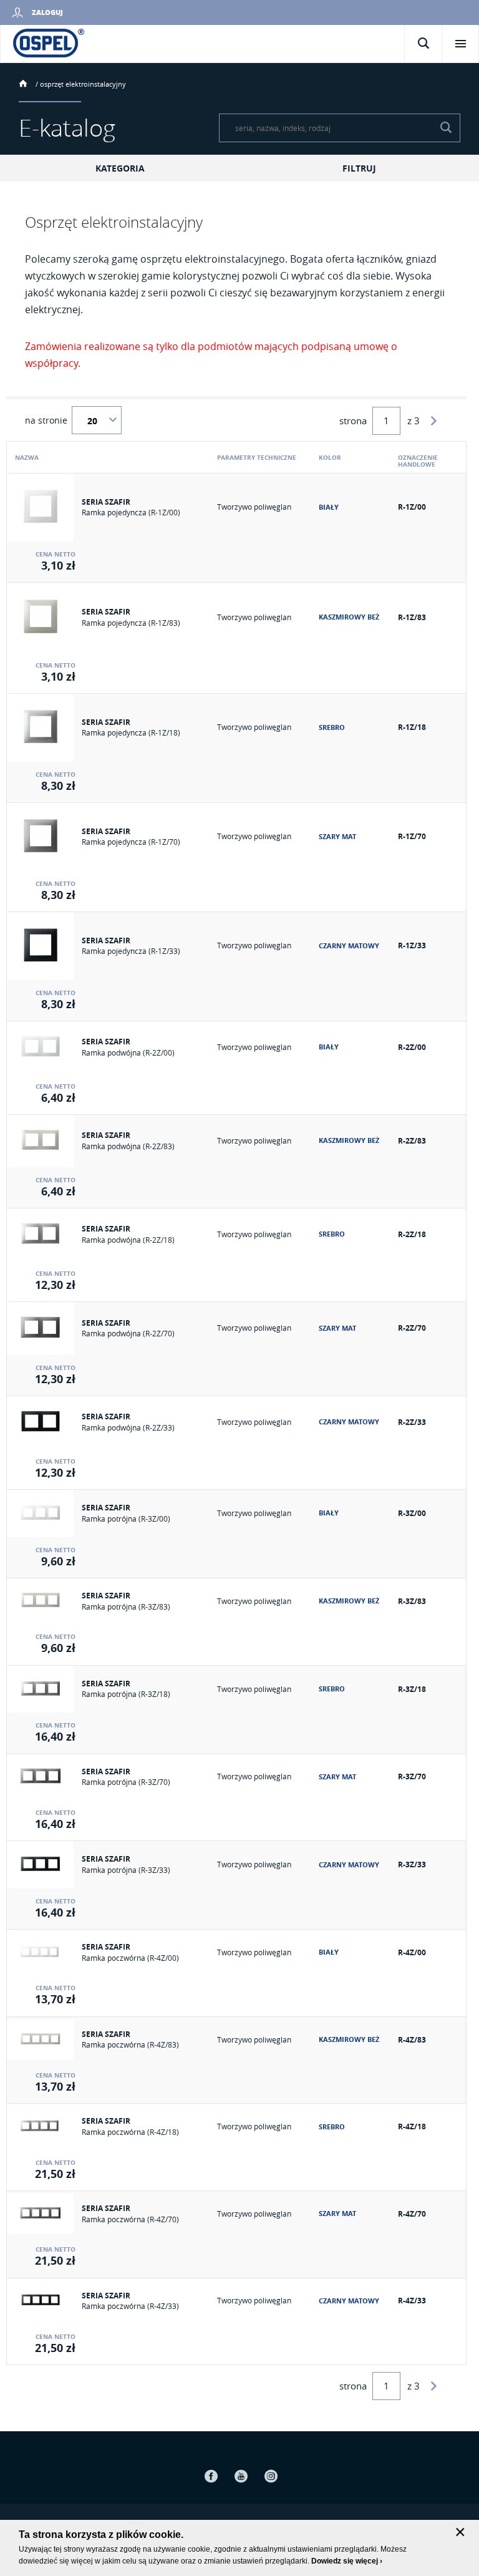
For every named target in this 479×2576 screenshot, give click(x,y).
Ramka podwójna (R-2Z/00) (128, 1052)
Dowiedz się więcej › (347, 2561)
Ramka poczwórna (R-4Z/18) (130, 2132)
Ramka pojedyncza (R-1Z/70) (131, 842)
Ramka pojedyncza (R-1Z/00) (131, 512)
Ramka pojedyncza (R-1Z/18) (131, 732)
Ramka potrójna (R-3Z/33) (126, 1870)
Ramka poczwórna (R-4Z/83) (130, 2044)
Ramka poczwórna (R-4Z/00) (130, 1958)
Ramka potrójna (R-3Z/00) (126, 1519)
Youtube (241, 2476)
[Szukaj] (446, 128)
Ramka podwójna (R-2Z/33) (128, 1427)
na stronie (46, 420)
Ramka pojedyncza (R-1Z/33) (131, 951)
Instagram (271, 2476)
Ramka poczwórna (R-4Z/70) (130, 2219)
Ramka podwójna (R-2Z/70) (128, 1333)
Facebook (211, 2476)
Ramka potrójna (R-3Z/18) (126, 1694)
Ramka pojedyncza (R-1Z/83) (131, 623)
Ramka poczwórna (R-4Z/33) (130, 2306)
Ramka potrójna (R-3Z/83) (126, 1606)
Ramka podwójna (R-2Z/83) (128, 1146)
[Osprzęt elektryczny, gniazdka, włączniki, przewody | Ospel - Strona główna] (49, 42)
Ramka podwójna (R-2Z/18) (128, 1240)
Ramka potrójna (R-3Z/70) (126, 1782)
